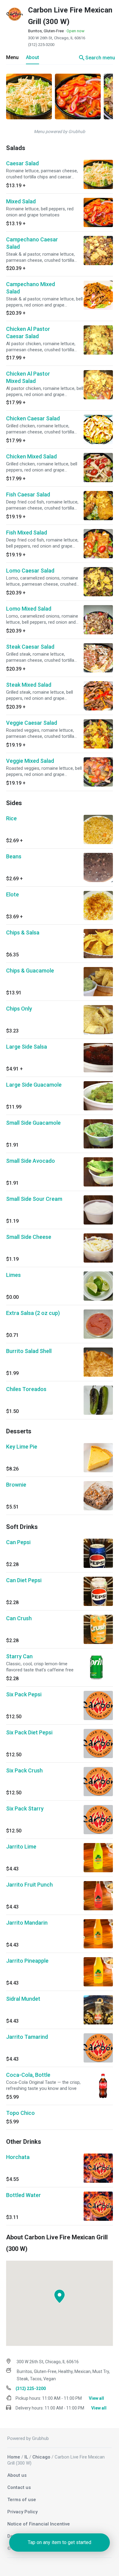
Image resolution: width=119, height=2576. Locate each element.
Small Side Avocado (31, 1161)
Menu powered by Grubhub (60, 131)
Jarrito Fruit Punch (29, 1885)
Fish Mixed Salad (27, 533)
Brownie (16, 1485)
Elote (13, 894)
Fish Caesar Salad (28, 494)
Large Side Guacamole (34, 1085)
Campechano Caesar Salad (32, 243)
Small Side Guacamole (33, 1123)
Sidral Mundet (23, 1999)
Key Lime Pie (22, 1447)
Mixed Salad (21, 201)
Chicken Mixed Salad (31, 456)
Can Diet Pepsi (24, 1580)
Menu (12, 57)
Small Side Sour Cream (34, 1199)
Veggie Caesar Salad (32, 723)
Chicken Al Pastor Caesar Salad (28, 333)
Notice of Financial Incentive (39, 2524)
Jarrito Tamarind (27, 2037)
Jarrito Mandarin (27, 1923)
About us (17, 2475)
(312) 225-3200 (41, 45)
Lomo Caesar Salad (30, 571)
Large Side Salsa (27, 1047)
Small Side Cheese (29, 1237)
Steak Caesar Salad (30, 647)
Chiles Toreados (26, 1389)
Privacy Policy (22, 2512)
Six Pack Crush (24, 1770)
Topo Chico (20, 2113)
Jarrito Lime (21, 1847)
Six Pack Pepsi (24, 1694)
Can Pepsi (18, 1542)
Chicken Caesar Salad (33, 418)
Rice (11, 818)
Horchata (18, 2157)
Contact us (19, 2487)
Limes (13, 1275)
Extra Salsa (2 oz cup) (33, 1313)
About (32, 57)
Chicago (41, 2457)
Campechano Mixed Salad (31, 288)
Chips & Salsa (23, 932)
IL (26, 2457)
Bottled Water (23, 2195)
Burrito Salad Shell (29, 1351)
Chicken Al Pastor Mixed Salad (28, 377)
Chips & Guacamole (30, 971)
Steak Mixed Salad (29, 685)
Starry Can (19, 1656)
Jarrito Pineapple (27, 1961)
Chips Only (19, 1009)
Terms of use (22, 2500)
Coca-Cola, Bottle (28, 2075)
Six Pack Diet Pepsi (29, 1732)
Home (14, 2457)
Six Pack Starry (25, 1808)
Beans (14, 856)
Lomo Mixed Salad (29, 609)
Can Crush (19, 1618)
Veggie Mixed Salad (30, 761)
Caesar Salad (22, 163)
